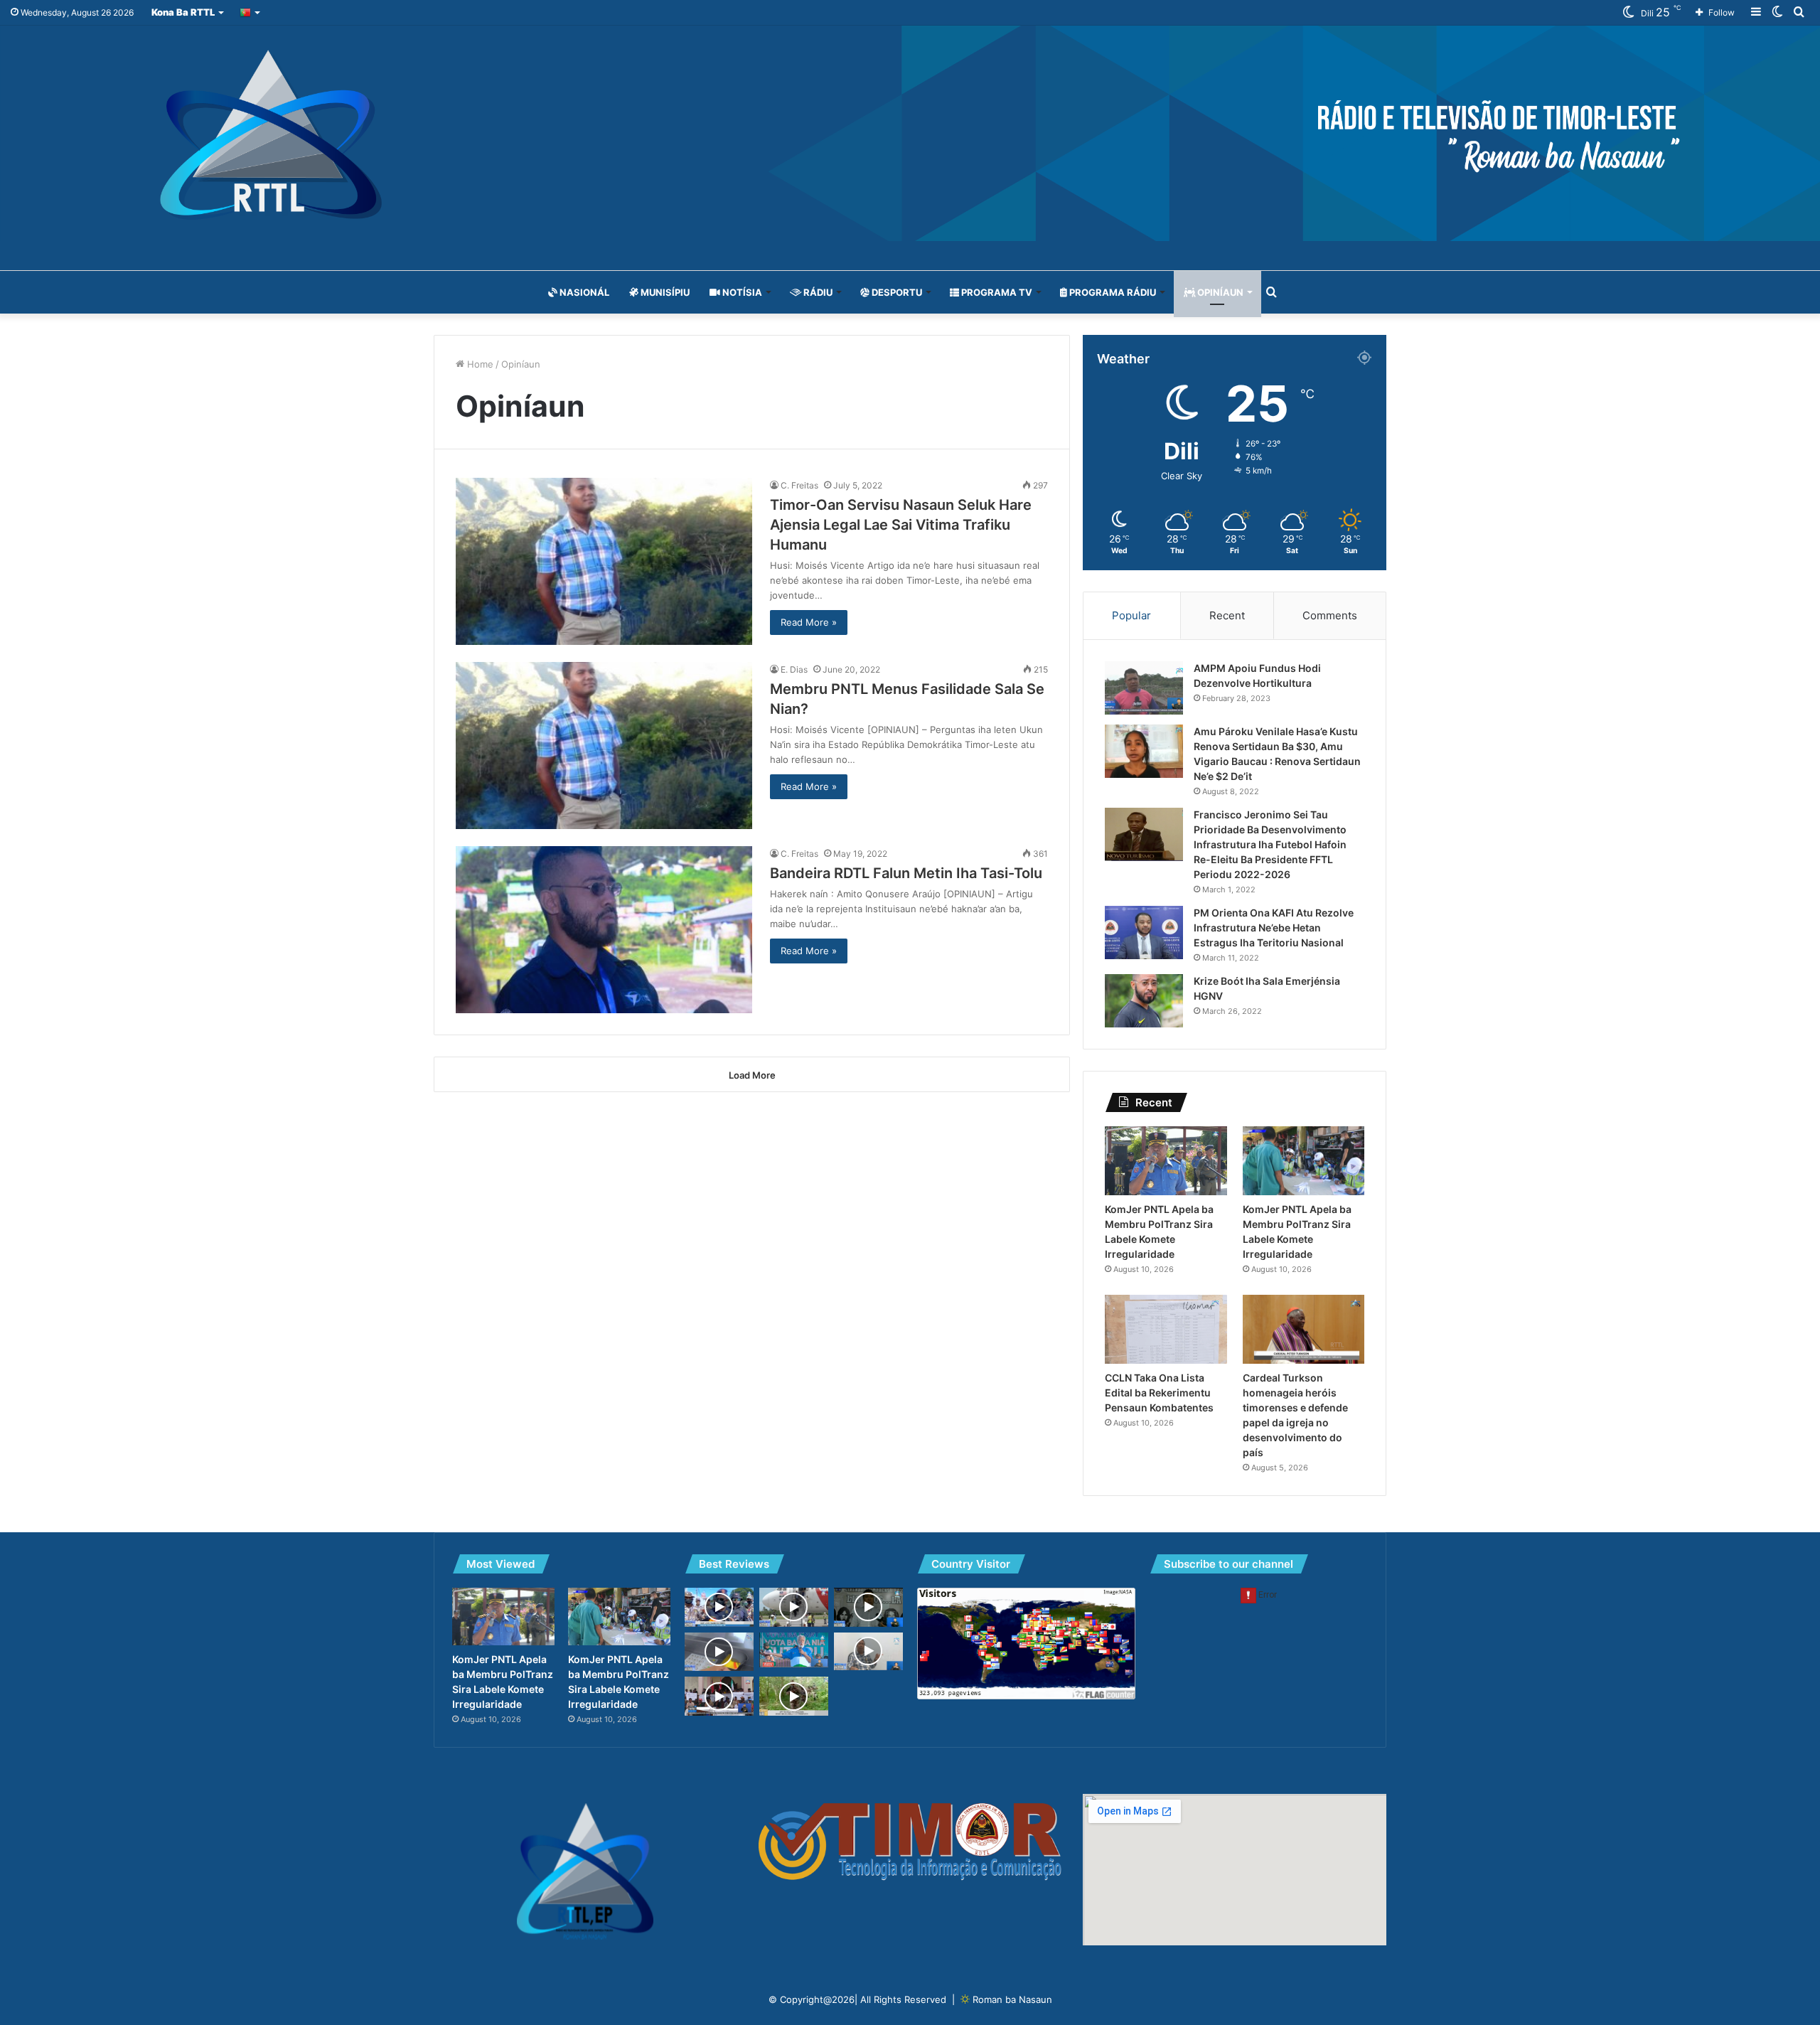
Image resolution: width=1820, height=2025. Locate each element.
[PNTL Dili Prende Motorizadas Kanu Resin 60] (719, 1607)
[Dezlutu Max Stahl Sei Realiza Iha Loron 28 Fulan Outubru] (868, 1607)
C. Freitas (799, 485)
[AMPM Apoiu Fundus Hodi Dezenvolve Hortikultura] (1144, 688)
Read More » (809, 622)
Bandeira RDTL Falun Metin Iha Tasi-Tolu (906, 873)
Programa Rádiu (1112, 292)
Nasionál (583, 292)
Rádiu (817, 292)
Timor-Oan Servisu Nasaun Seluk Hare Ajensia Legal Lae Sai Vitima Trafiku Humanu (901, 525)
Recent (1227, 615)
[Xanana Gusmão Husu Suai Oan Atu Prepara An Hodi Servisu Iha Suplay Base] (794, 1650)
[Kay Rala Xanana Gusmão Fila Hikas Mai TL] (794, 1607)
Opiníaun (1219, 292)
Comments (1330, 615)
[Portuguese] (251, 12)
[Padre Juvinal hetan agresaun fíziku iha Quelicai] (719, 1696)
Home (479, 364)
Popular (1131, 615)
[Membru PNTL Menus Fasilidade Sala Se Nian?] (604, 746)
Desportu (896, 292)
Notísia (741, 292)
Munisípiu (664, 292)
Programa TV (996, 292)
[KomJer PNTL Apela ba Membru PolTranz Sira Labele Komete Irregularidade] (1166, 1161)
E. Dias (794, 669)
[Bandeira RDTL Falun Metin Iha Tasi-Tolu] (604, 930)
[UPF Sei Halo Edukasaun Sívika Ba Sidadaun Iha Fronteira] (794, 1696)
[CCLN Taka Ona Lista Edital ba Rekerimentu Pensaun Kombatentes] (1166, 1329)
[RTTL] (910, 133)
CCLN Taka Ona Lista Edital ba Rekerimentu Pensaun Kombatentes (1159, 1393)
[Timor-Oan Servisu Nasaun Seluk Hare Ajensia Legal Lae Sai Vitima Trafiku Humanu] (604, 561)
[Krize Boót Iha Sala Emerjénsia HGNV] (1144, 1001)
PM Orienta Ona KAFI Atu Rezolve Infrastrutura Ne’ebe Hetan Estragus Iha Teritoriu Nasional (1274, 928)
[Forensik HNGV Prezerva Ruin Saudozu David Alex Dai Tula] (868, 1651)
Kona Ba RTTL (183, 12)
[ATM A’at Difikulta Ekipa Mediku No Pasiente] (719, 1652)
